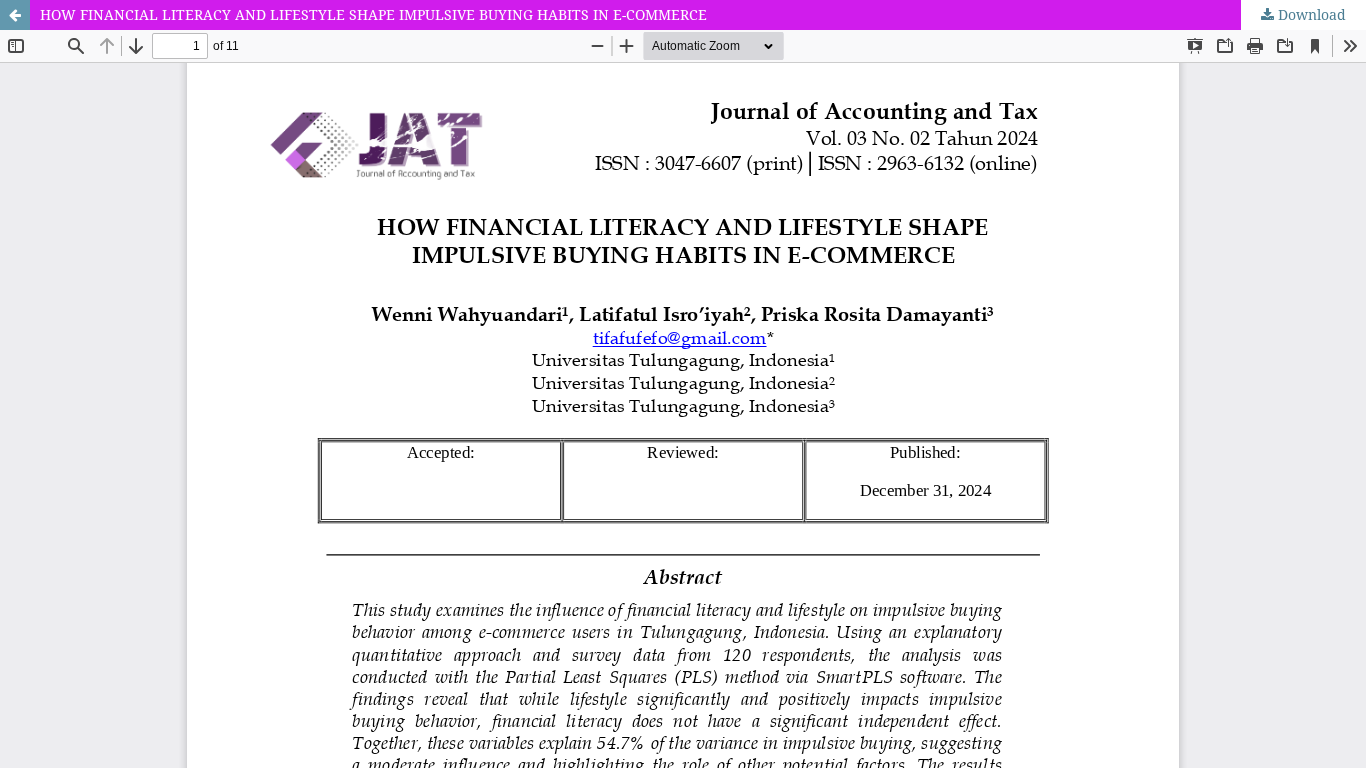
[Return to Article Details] (15, 15)
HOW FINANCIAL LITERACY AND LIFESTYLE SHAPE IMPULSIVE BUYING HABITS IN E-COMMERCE (373, 14)
